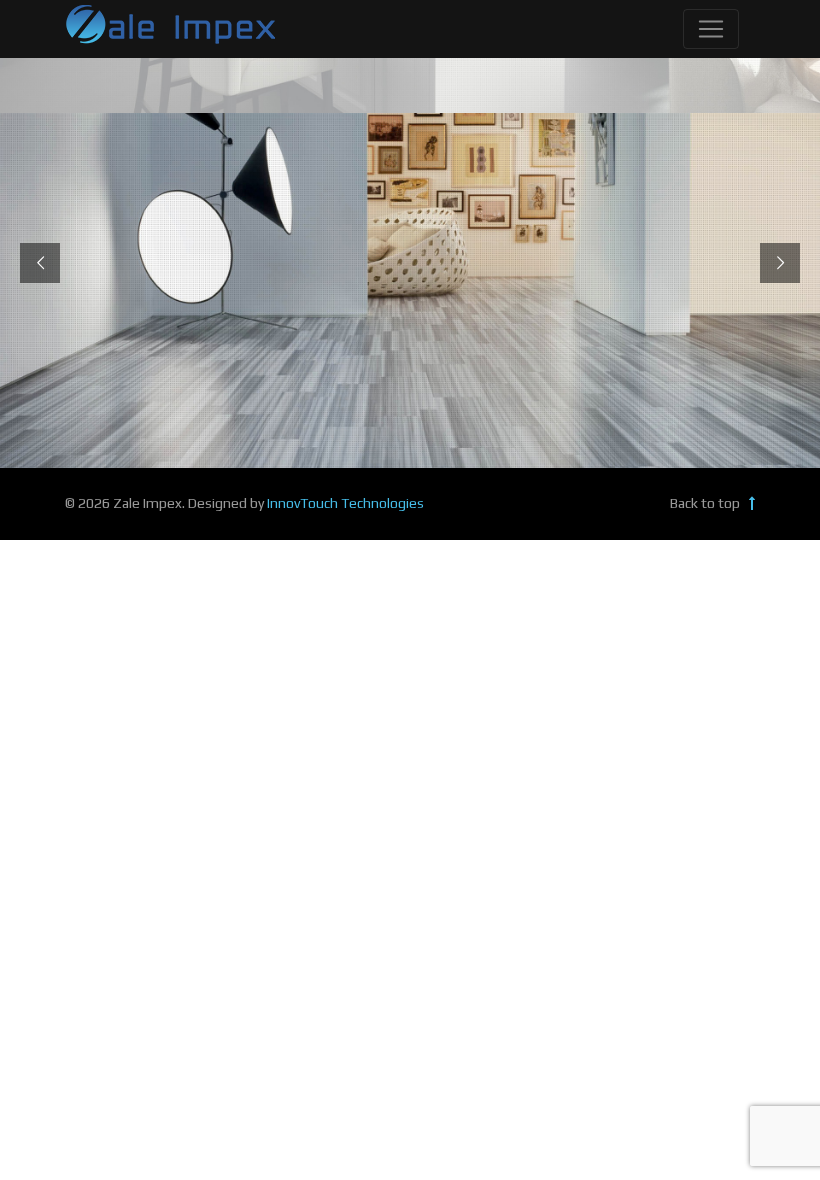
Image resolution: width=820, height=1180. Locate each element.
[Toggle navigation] (711, 29)
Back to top (706, 503)
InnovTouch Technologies (345, 503)
